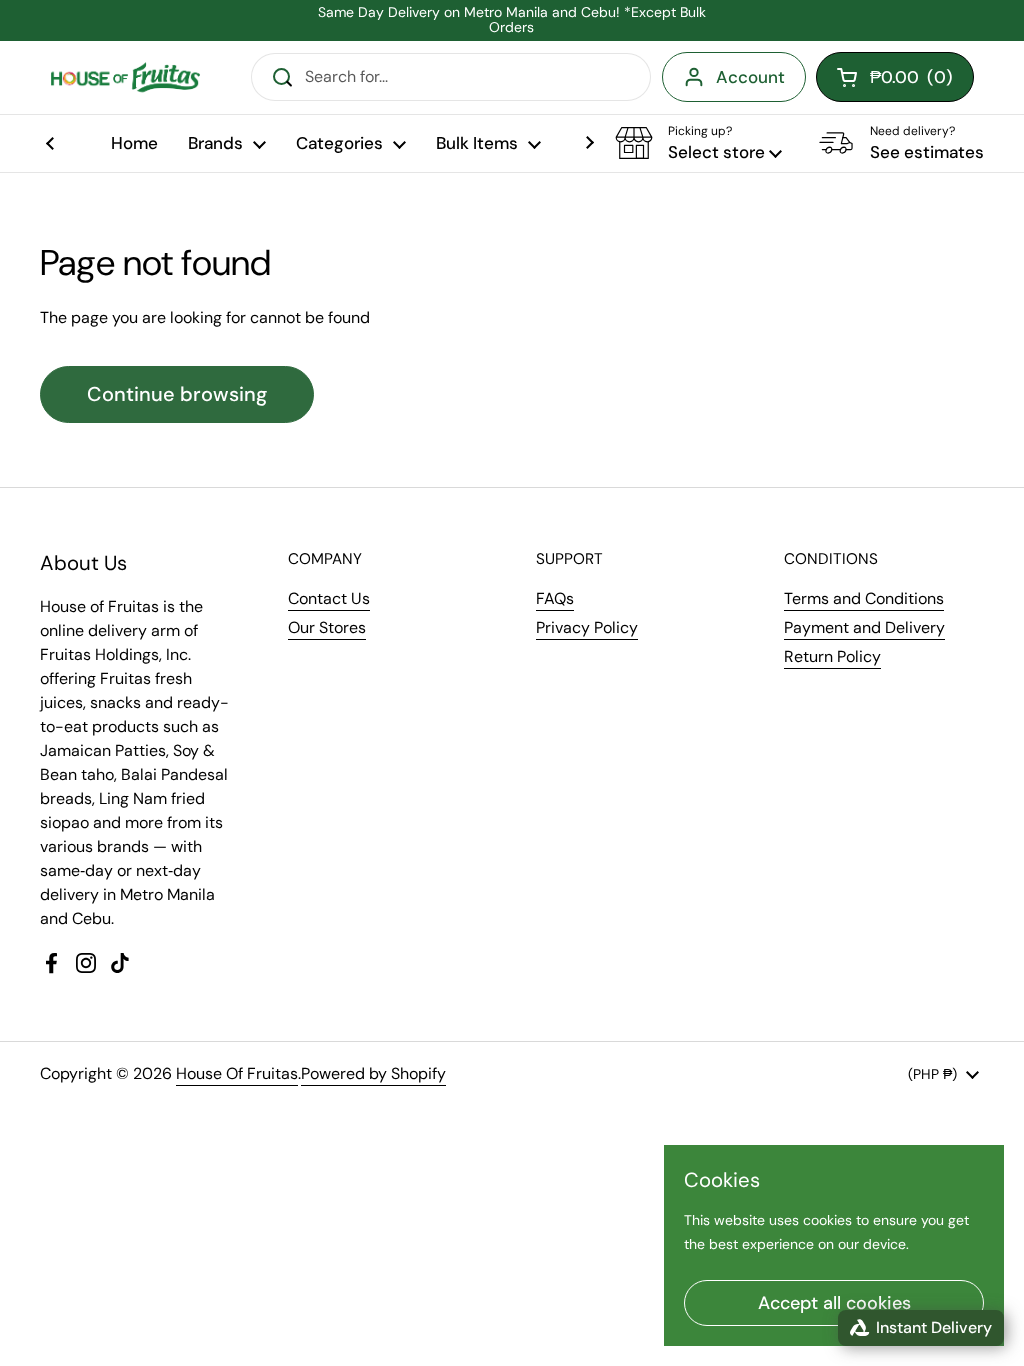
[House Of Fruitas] (125, 77)
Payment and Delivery (864, 627)
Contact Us (329, 598)
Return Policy (832, 656)
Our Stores (327, 627)
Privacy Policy (587, 627)
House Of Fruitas (237, 1073)
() (911, 81)
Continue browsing (177, 394)
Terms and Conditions (864, 598)
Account (750, 77)
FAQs (555, 598)
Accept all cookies (834, 1303)
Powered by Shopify (373, 1073)
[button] (698, 143)
